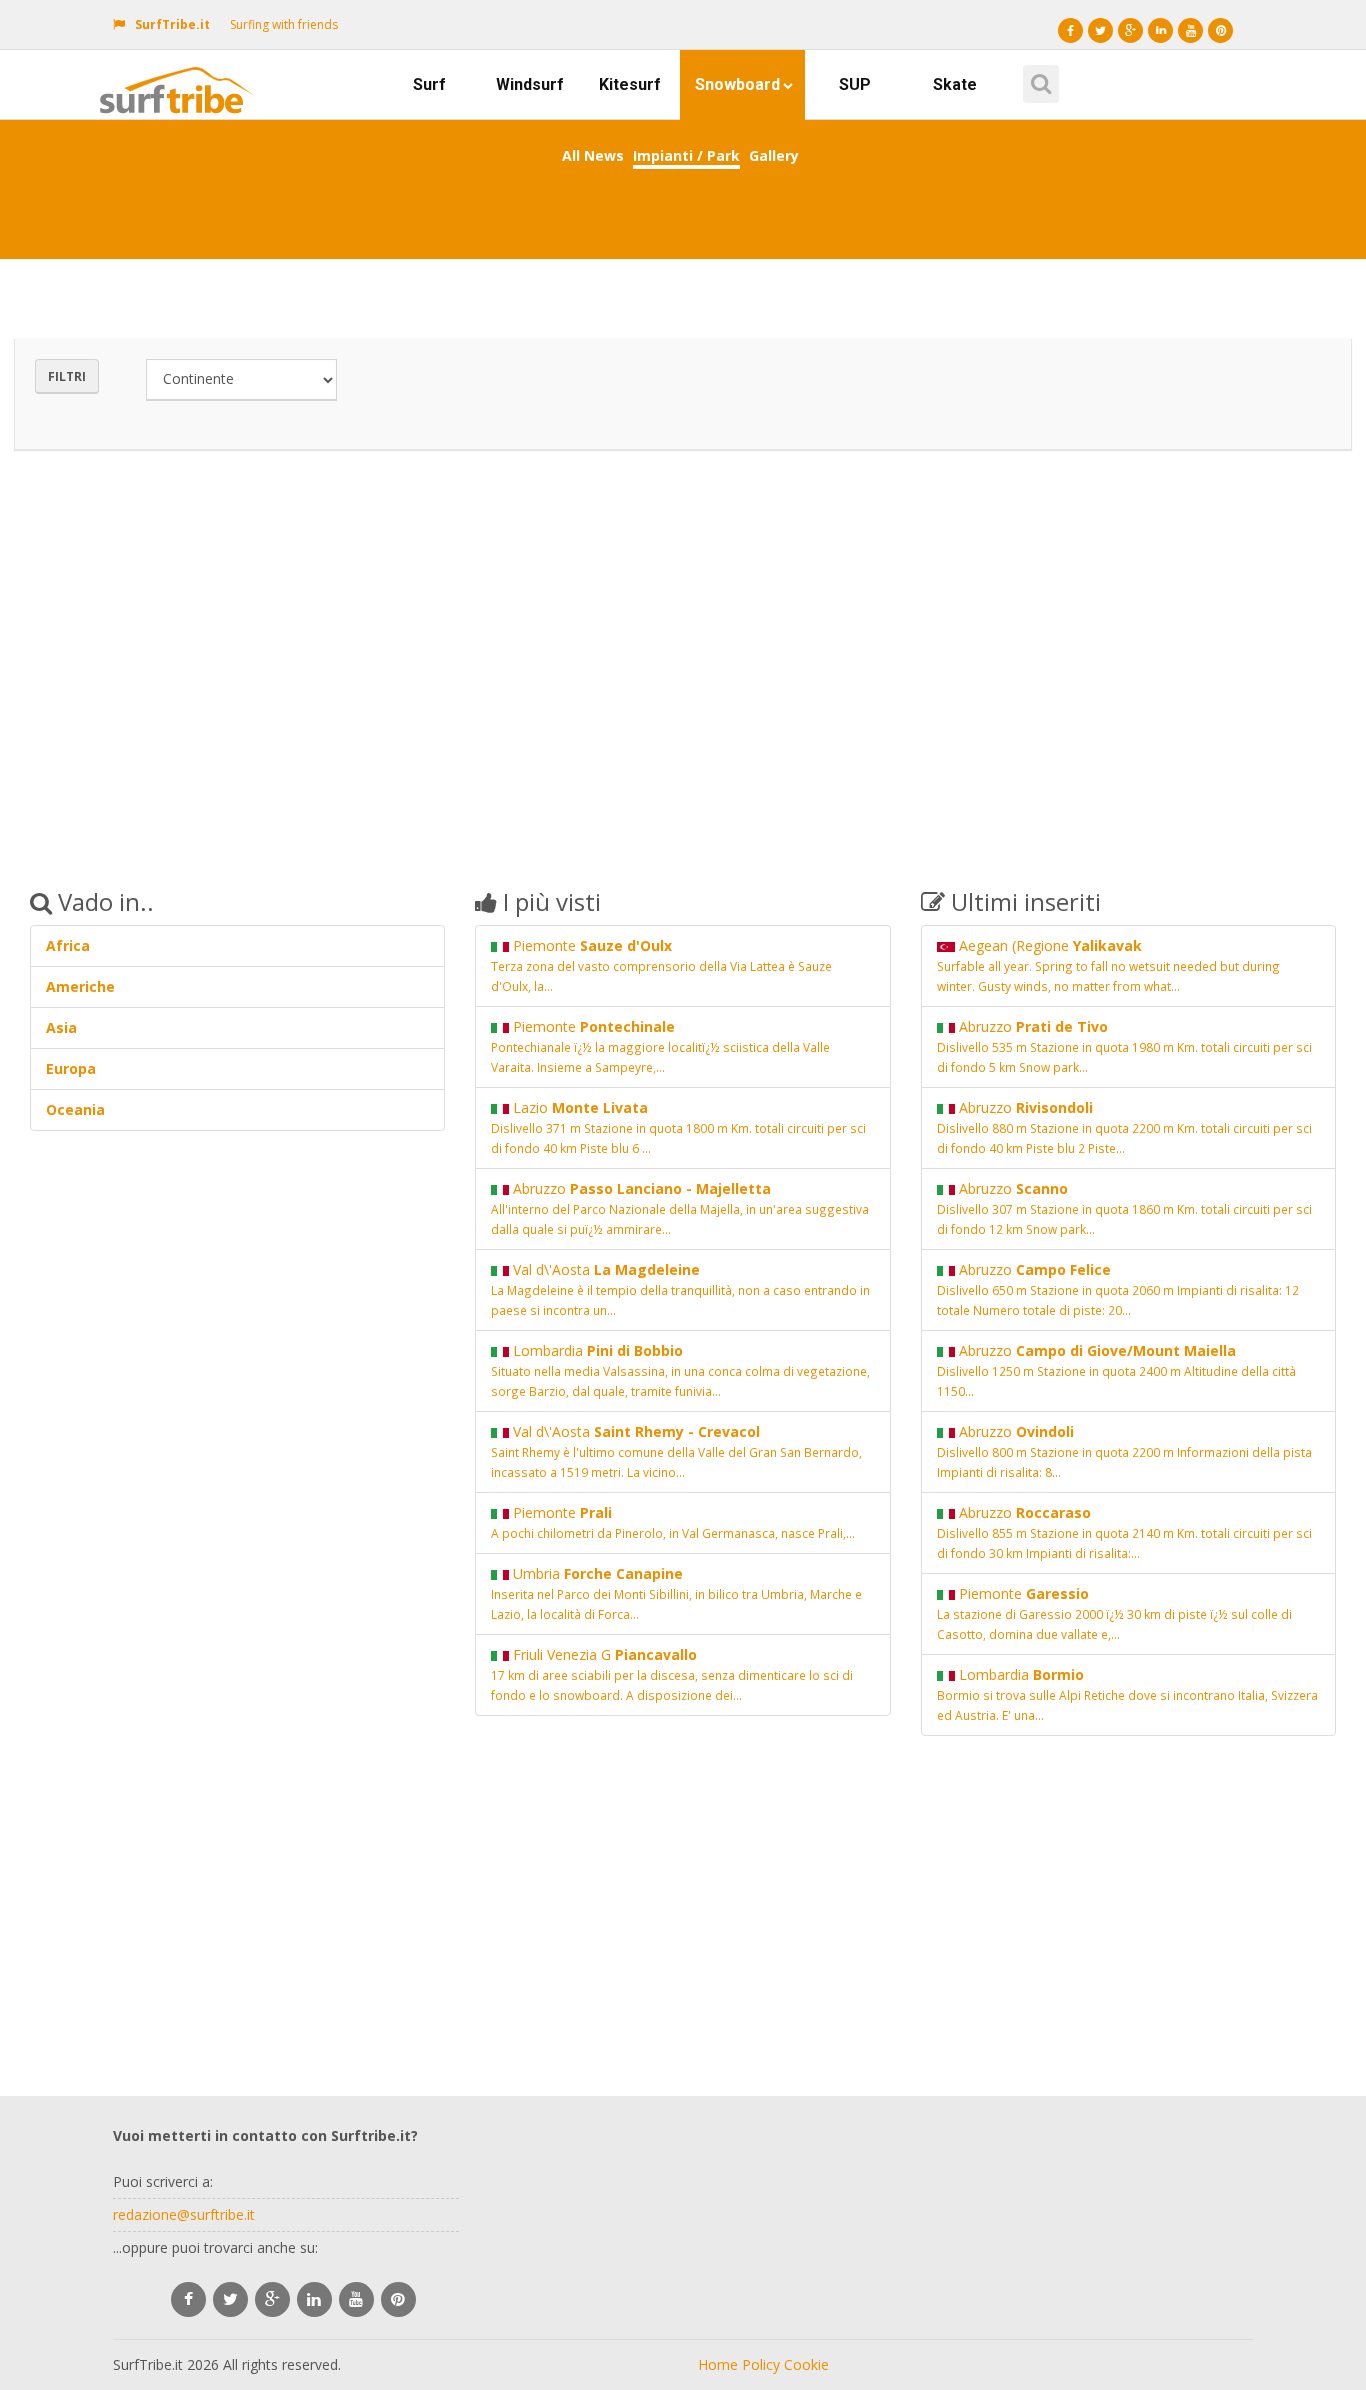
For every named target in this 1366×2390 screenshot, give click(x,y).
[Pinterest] (1220, 30)
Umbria (676, 1593)
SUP (855, 84)
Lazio (678, 1127)
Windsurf (530, 84)
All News (593, 155)
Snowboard (737, 84)
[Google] (1130, 30)
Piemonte (661, 965)
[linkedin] (314, 2299)
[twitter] (230, 2299)
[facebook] (188, 2299)
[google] (272, 2299)
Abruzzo (680, 1208)
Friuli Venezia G (672, 1674)
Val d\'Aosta (680, 1289)
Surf (429, 84)
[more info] (181, 75)
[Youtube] (1190, 30)
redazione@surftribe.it (184, 2214)
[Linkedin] (1160, 30)
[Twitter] (1100, 30)
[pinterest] (398, 2299)
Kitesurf (630, 84)
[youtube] (356, 2299)
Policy (761, 2364)
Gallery (774, 155)
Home (718, 2364)
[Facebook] (1070, 30)
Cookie (806, 2364)
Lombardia (680, 1370)
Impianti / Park (686, 155)
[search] (1038, 77)
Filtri (67, 376)
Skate (955, 84)
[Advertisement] (683, 654)
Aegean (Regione (1108, 965)
